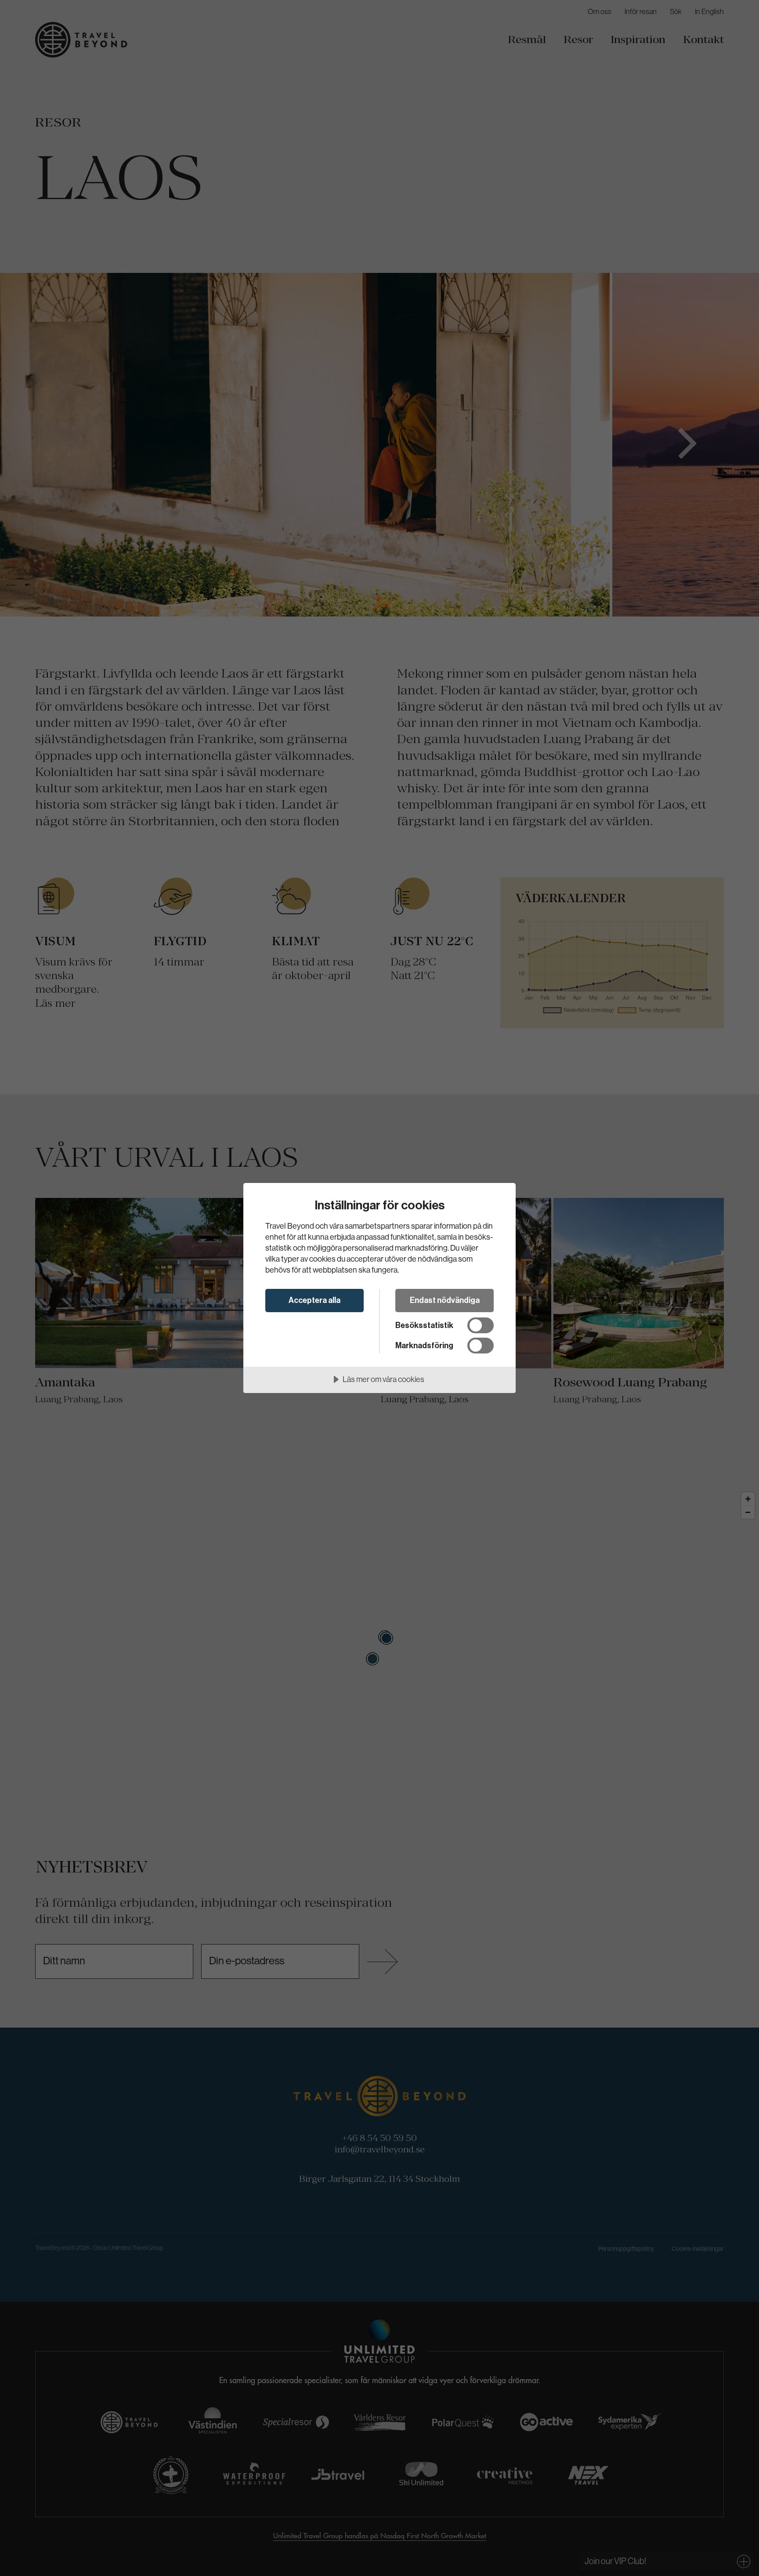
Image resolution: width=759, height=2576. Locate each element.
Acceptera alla (314, 1300)
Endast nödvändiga (445, 1300)
